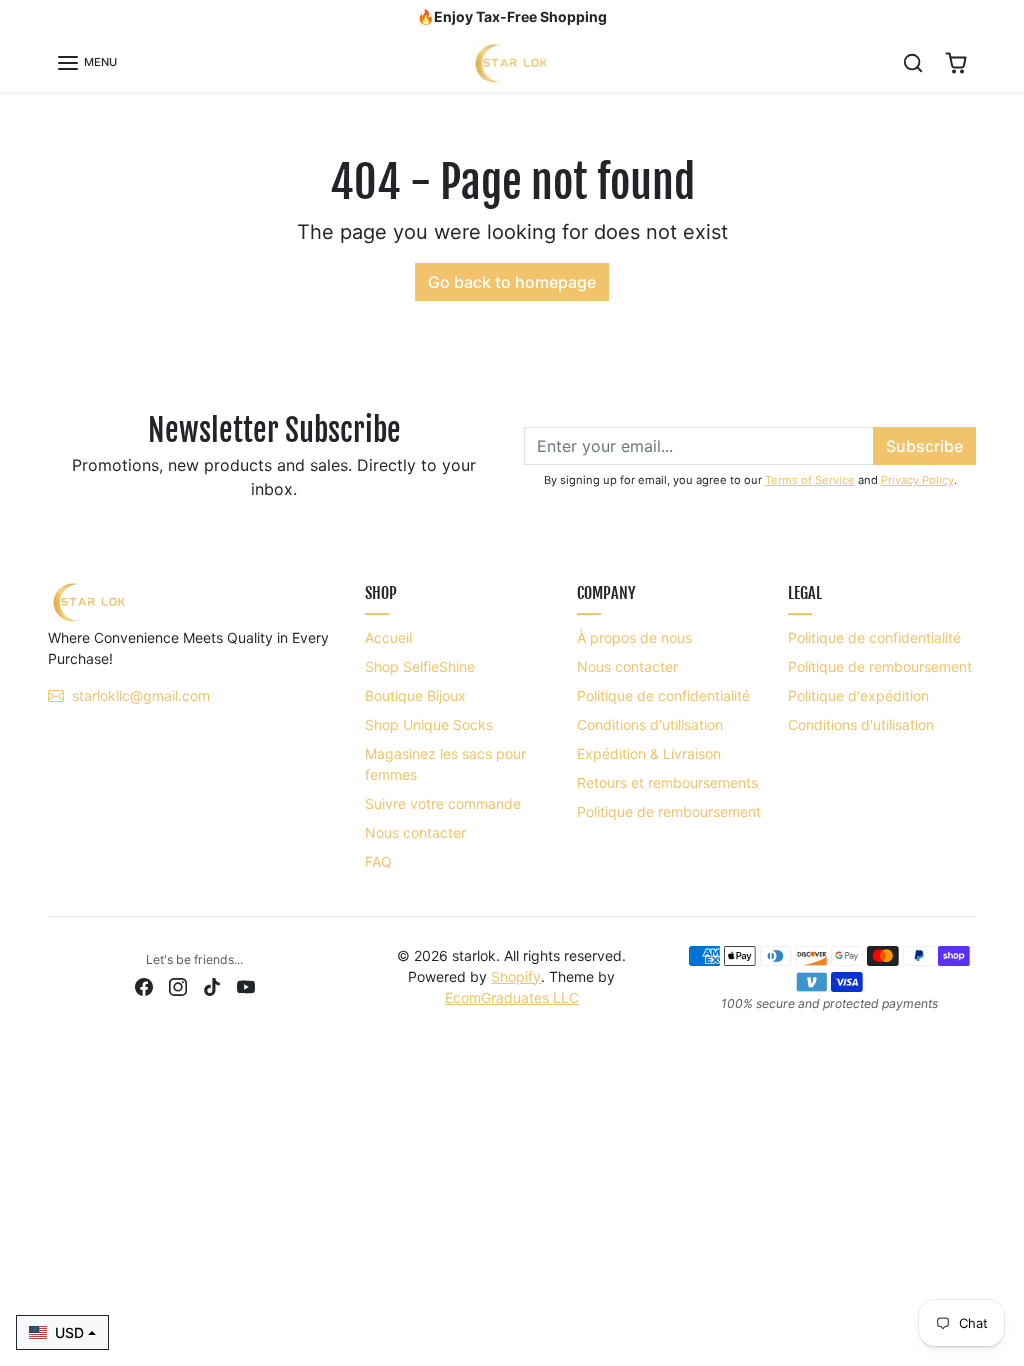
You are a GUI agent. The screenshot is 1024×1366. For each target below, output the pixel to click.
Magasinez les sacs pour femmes (445, 764)
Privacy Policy (917, 480)
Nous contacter (415, 832)
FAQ (378, 861)
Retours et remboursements (667, 782)
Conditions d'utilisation (650, 724)
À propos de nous (634, 637)
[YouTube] (246, 985)
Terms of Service (810, 480)
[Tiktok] (212, 985)
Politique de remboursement (669, 811)
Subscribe (924, 446)
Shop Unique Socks (429, 724)
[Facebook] (144, 985)
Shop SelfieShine (420, 666)
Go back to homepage (512, 282)
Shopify (516, 976)
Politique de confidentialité (663, 695)
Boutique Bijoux (415, 695)
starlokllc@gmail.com (141, 695)
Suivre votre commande (443, 803)
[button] (86, 63)
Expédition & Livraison (649, 753)
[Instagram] (178, 985)
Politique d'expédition (858, 695)
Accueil (388, 637)
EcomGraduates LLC (512, 997)
